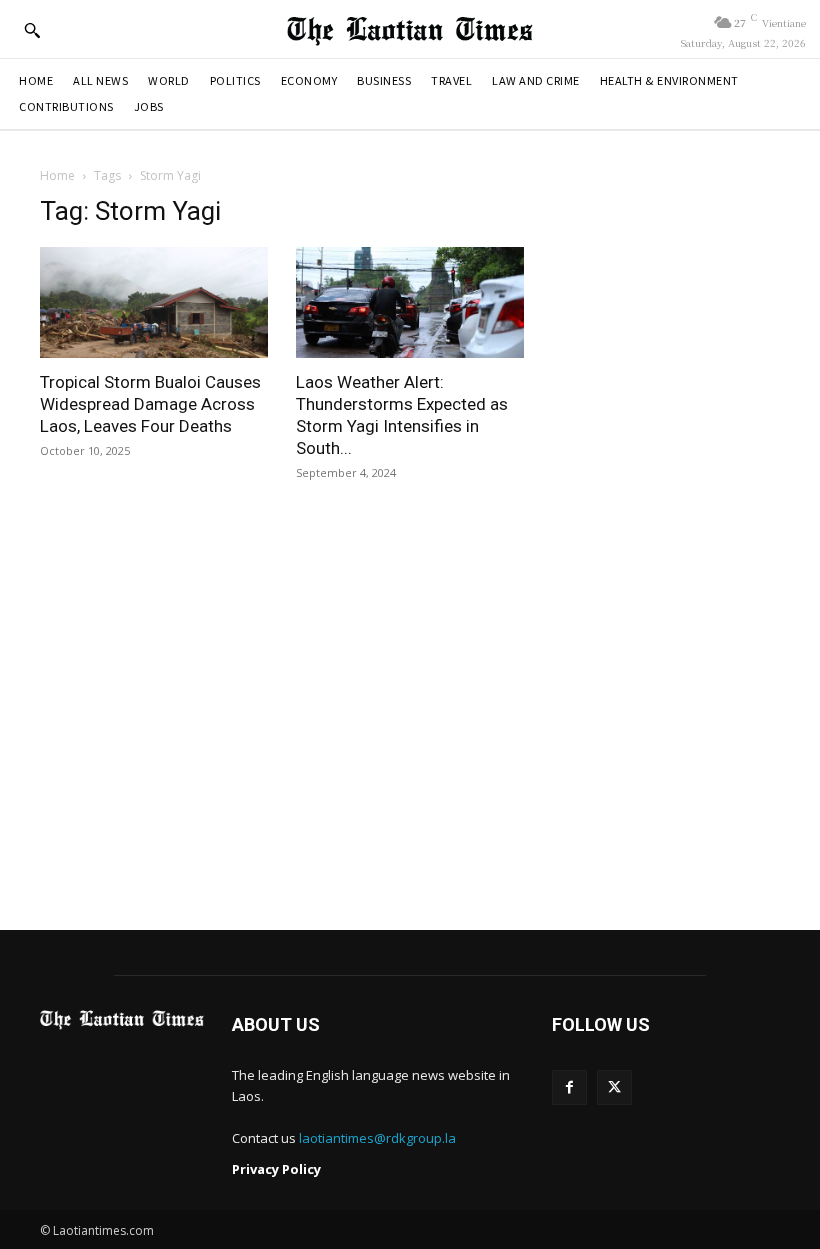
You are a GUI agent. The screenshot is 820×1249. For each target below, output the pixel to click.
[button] (32, 30)
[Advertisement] (410, 722)
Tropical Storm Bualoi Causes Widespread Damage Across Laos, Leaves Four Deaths (150, 404)
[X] (614, 1087)
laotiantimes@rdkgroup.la (377, 1138)
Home (57, 175)
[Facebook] (569, 1087)
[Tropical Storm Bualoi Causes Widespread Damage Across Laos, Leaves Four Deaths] (154, 303)
